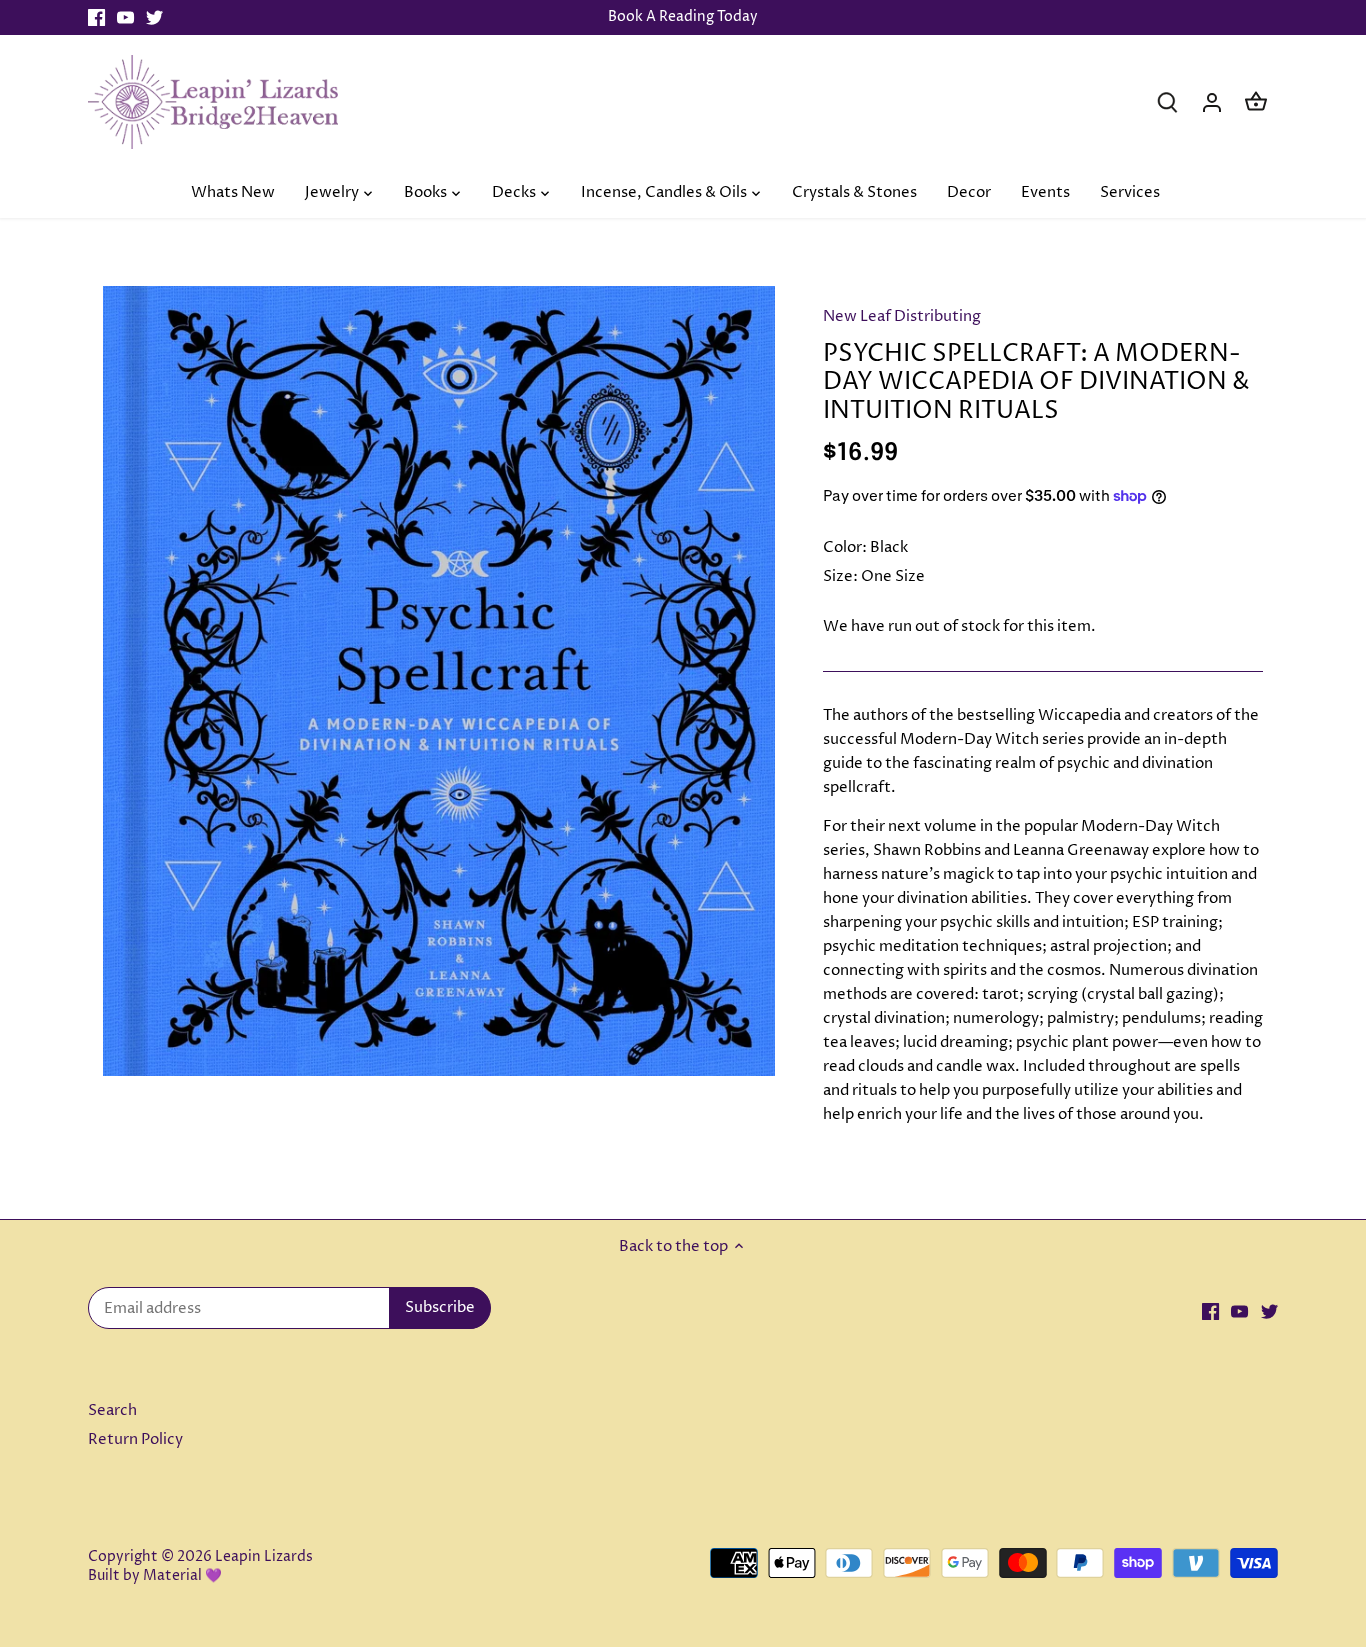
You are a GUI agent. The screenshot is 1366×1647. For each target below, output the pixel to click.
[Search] (1168, 101)
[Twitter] (154, 17)
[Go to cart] (1256, 101)
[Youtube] (125, 17)
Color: (845, 547)
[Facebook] (96, 17)
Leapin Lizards (264, 1557)
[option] (439, 681)
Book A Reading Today (683, 17)
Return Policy (135, 1439)
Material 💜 (182, 1576)
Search (112, 1410)
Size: (840, 576)
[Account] (1212, 101)
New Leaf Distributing (902, 316)
